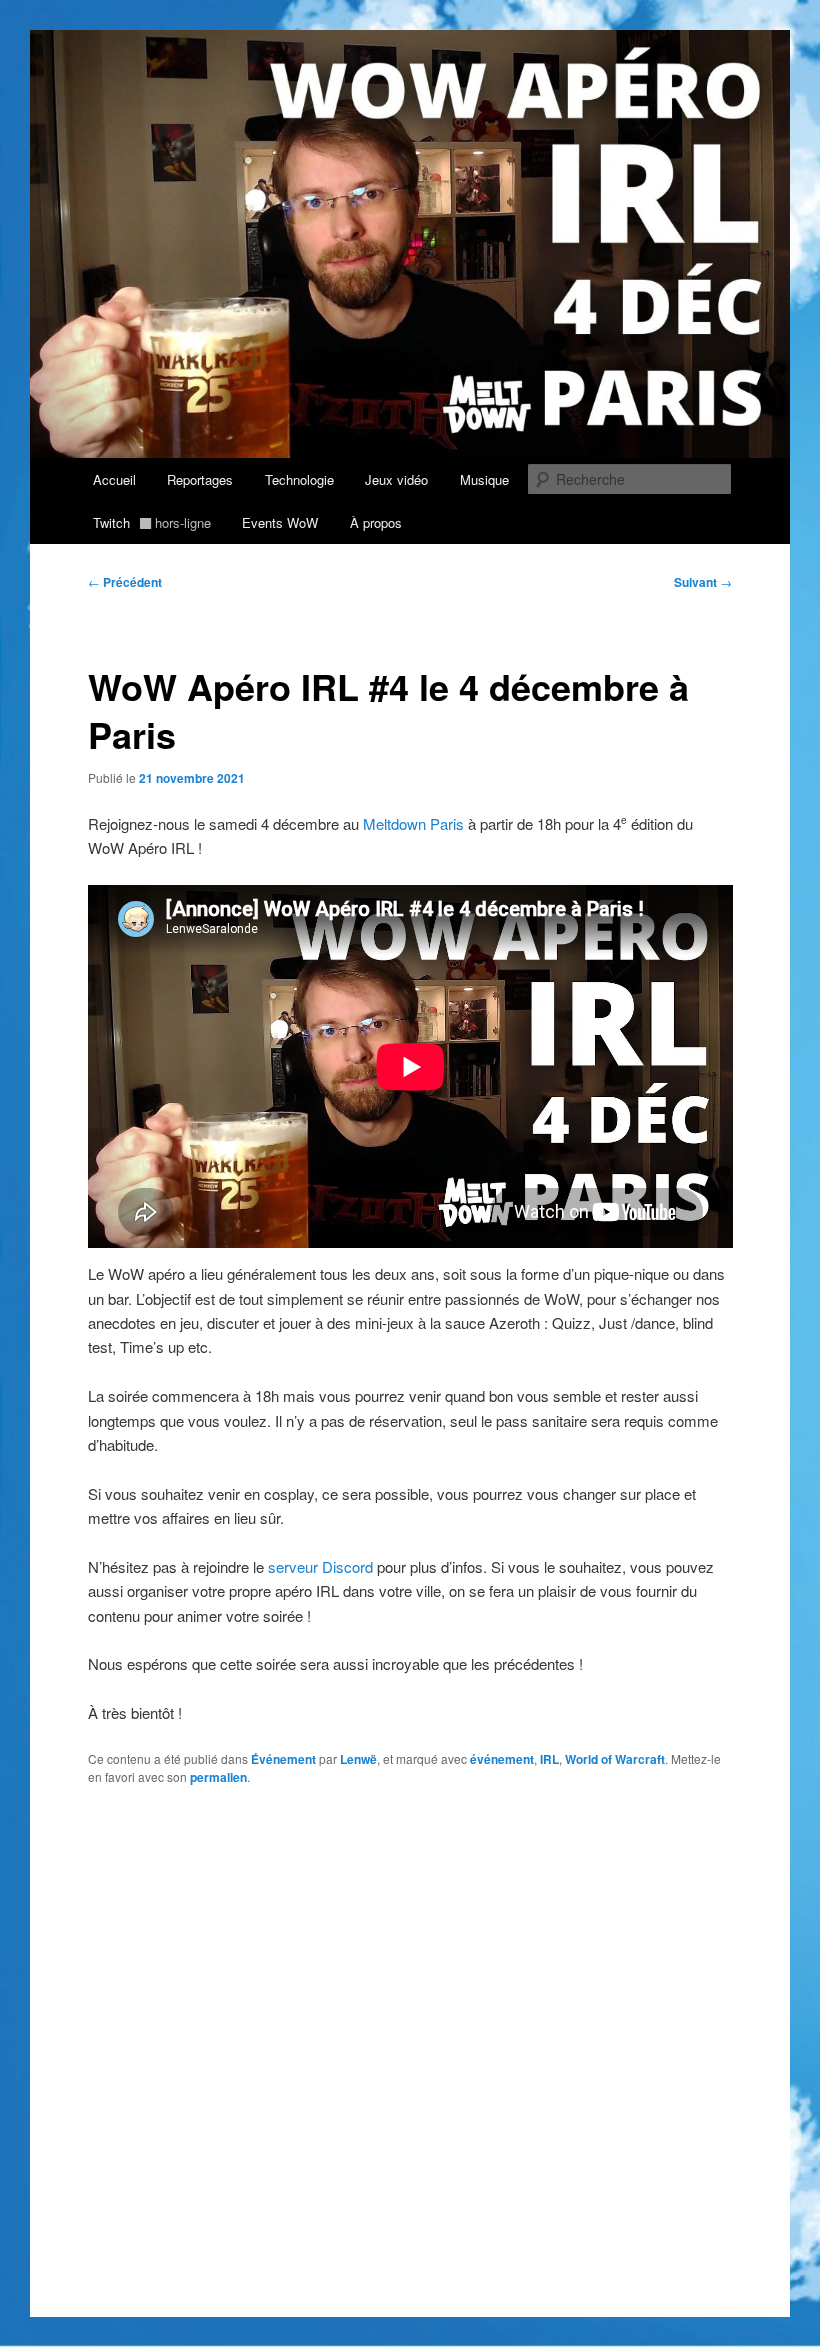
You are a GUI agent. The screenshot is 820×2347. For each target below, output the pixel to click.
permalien (218, 1777)
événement (502, 1759)
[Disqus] (410, 2060)
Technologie (299, 479)
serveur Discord (320, 1566)
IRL (549, 1759)
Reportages (200, 479)
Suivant (703, 582)
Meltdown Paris (413, 823)
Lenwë (358, 1759)
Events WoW (280, 522)
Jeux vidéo (396, 479)
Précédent (125, 582)
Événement (283, 1759)
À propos (376, 522)
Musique (484, 479)
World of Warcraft (615, 1759)
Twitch (152, 522)
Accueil (114, 479)
